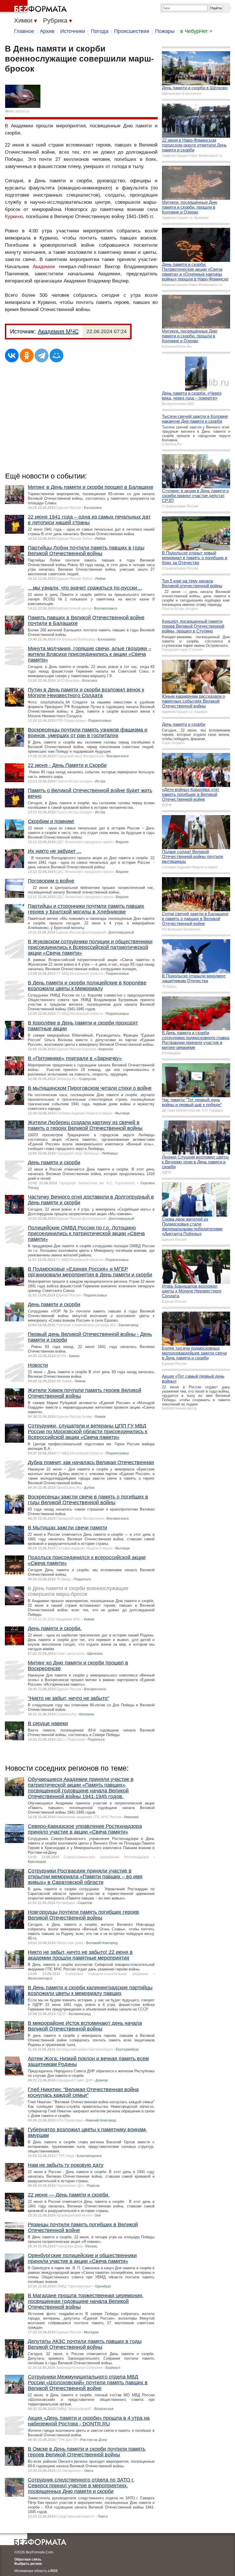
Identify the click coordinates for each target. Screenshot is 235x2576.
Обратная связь (28, 2559)
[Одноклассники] (27, 355)
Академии (44, 267)
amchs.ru (22, 111)
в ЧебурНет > (196, 31)
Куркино (14, 217)
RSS (54, 2571)
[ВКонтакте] (12, 355)
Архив (47, 31)
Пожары (165, 31)
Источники (73, 31)
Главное (24, 31)
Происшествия (132, 31)
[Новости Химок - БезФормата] (34, 7)
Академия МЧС (58, 331)
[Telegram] (42, 355)
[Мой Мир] (56, 355)
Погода (100, 31)
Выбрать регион (28, 2564)
